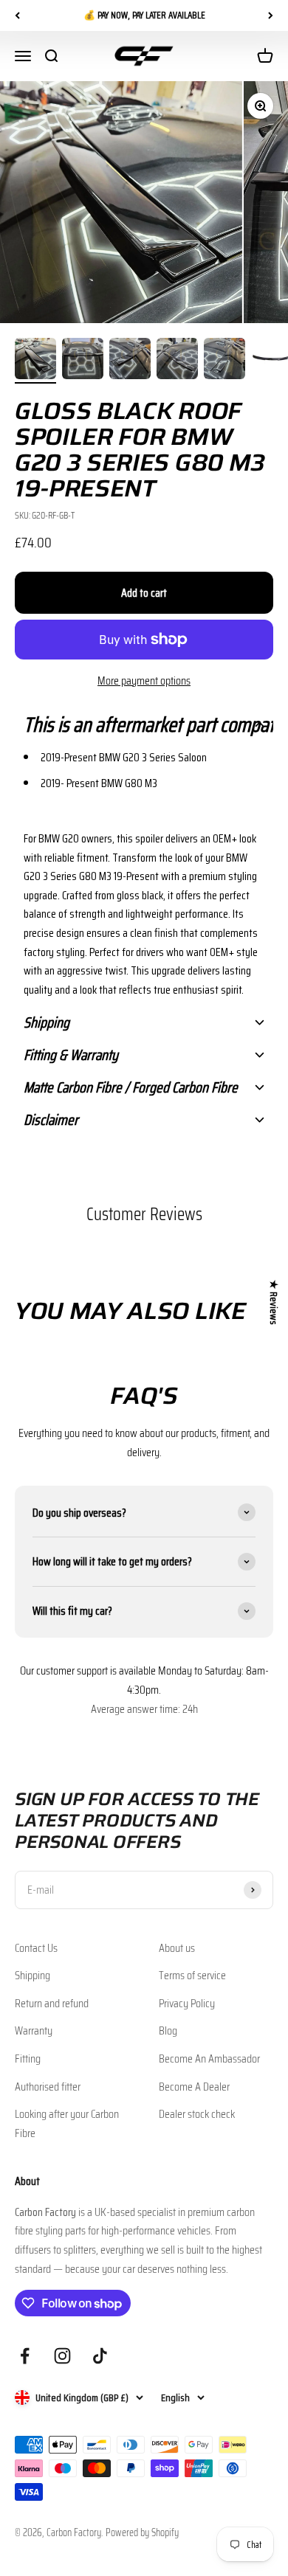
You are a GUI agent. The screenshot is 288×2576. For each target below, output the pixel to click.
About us (177, 1948)
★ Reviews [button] (274, 1302)
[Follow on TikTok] (100, 2356)
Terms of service (192, 1975)
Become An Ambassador (209, 2059)
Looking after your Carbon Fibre (67, 2123)
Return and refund (52, 2003)
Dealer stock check (197, 2114)
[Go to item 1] (35, 361)
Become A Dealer (194, 2087)
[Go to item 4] (177, 361)
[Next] (271, 15)
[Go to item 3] (130, 361)
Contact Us (36, 1948)
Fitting (28, 2059)
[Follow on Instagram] (62, 2356)
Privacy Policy (187, 2003)
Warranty (34, 2030)
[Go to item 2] (83, 361)
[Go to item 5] (224, 361)
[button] (144, 724)
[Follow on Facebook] (25, 2356)
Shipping (32, 1975)
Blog (168, 2030)
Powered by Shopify (142, 2532)
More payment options (144, 681)
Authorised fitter (48, 2087)
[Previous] (17, 15)
